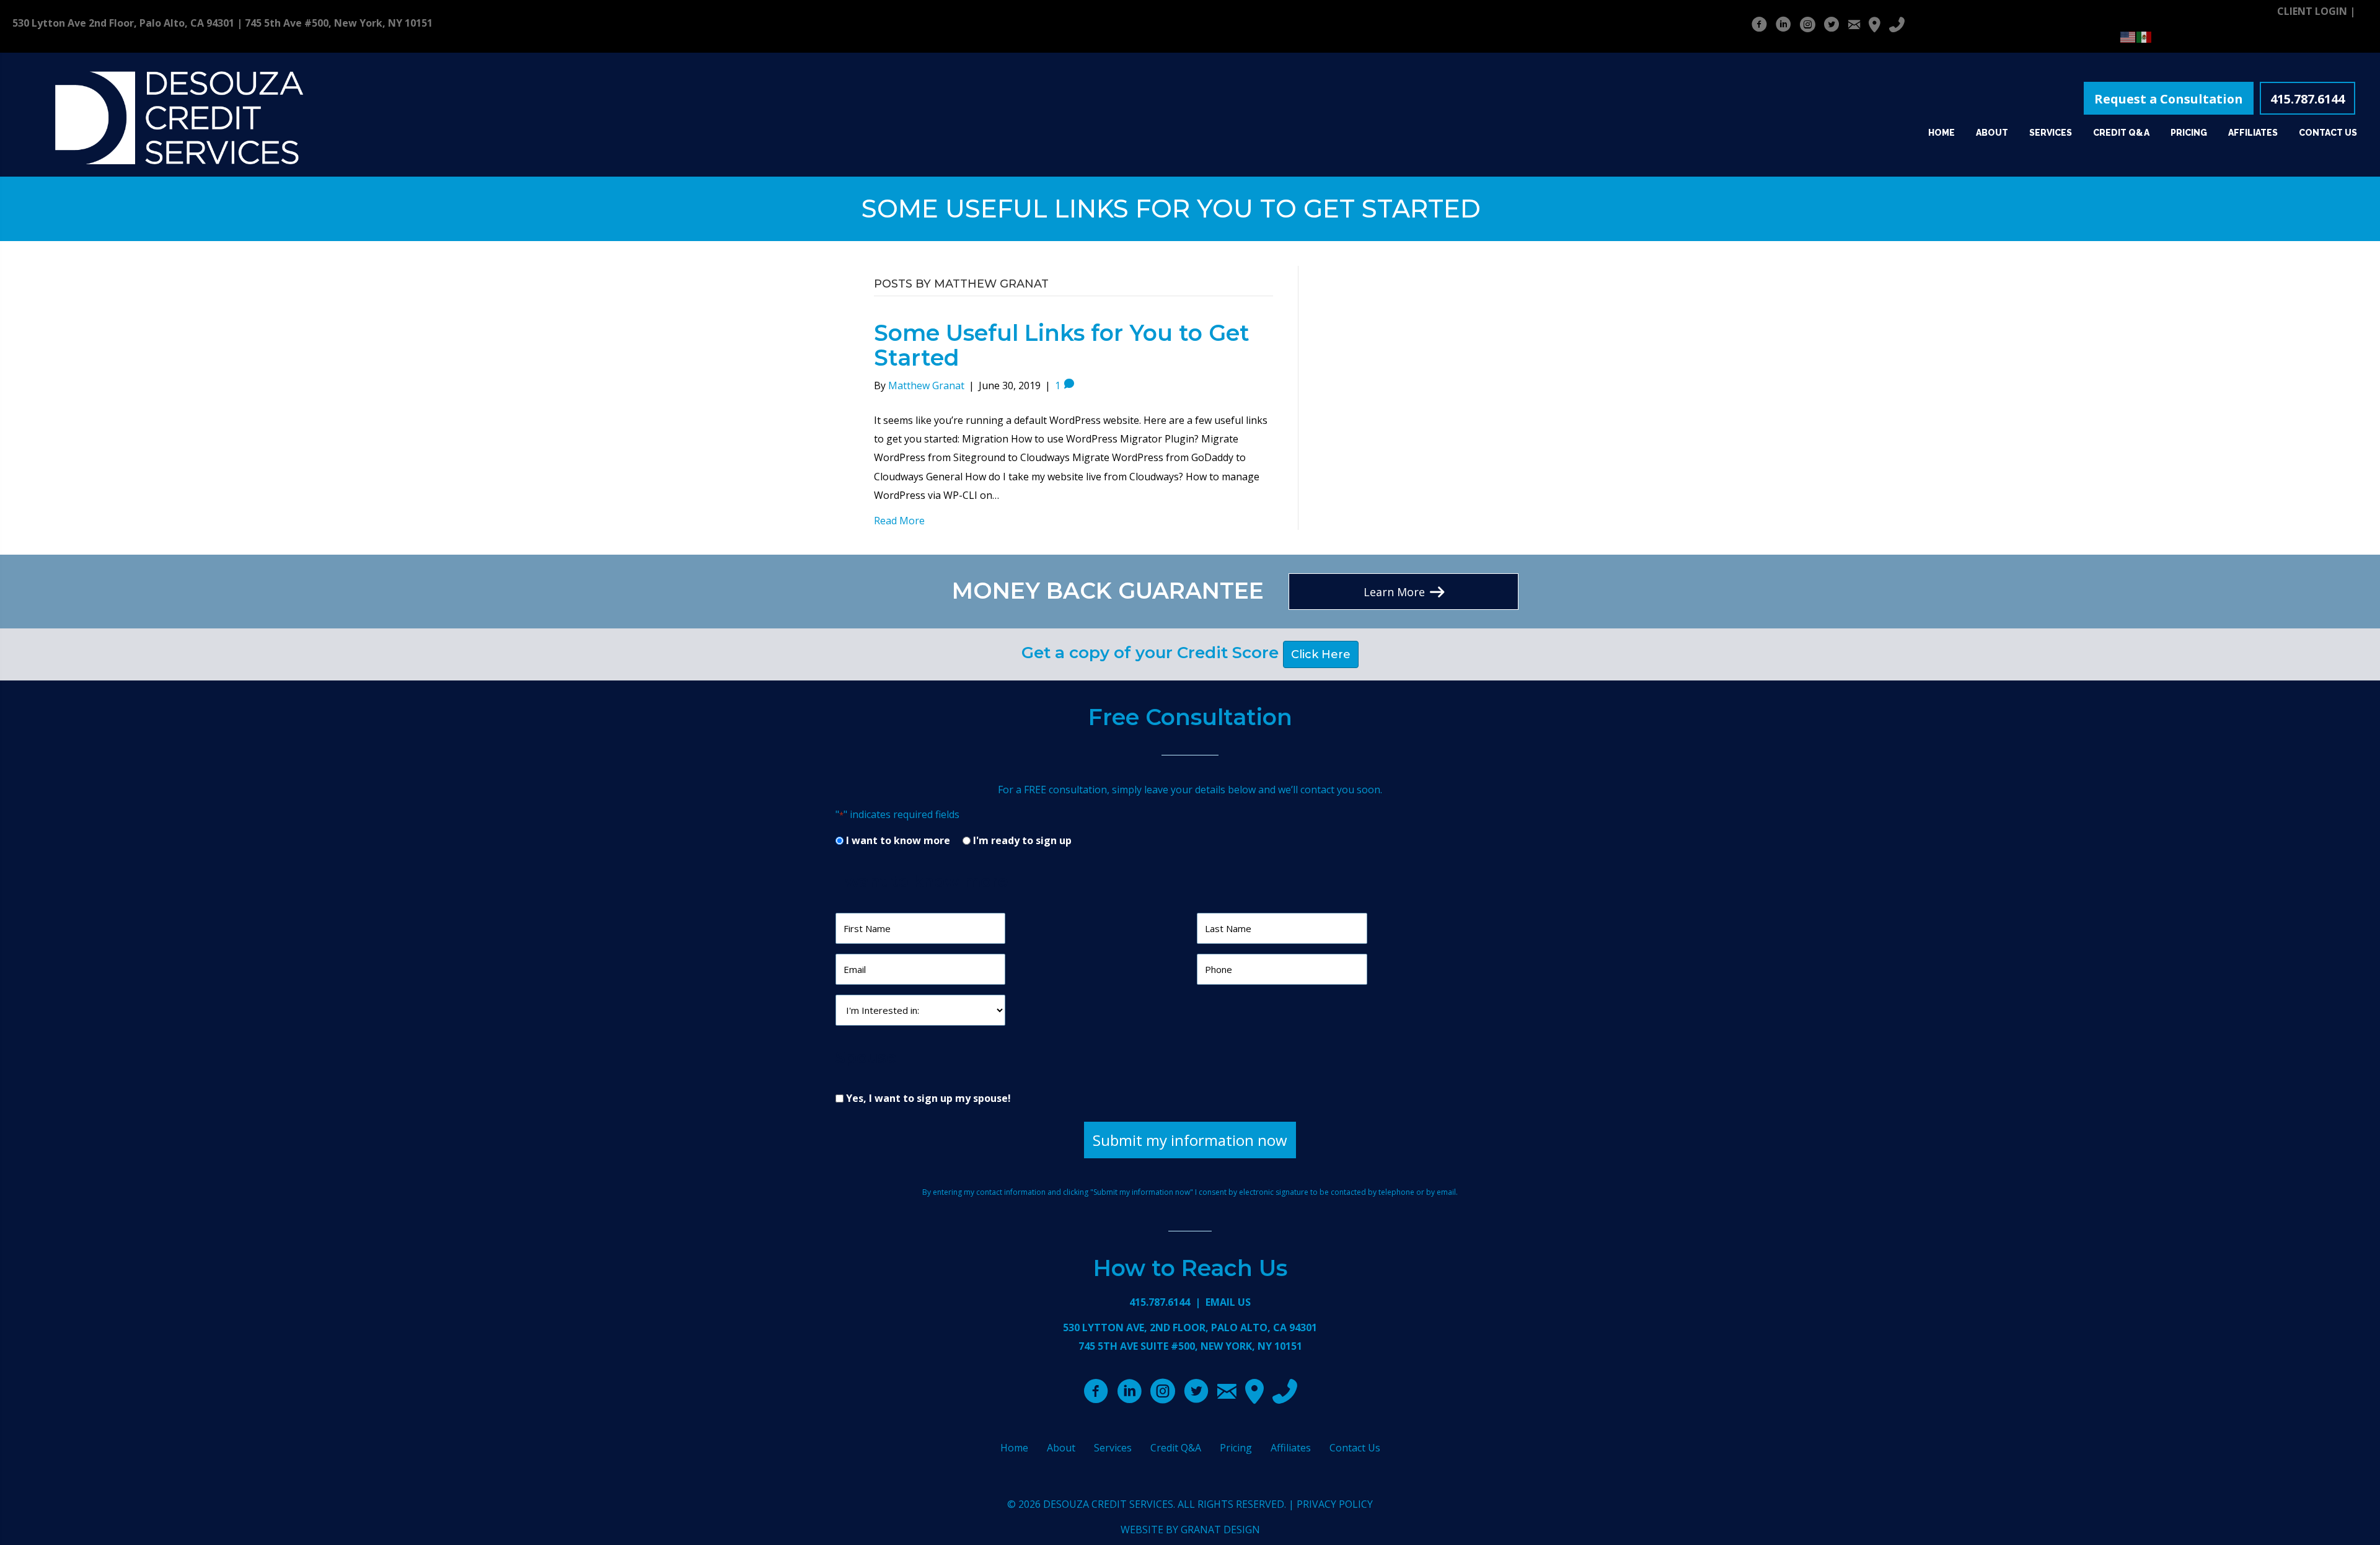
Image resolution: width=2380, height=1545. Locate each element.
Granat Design (1220, 1530)
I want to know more (898, 840)
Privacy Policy (1335, 1504)
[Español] (2144, 36)
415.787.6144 (1160, 1302)
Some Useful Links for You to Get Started (1062, 345)
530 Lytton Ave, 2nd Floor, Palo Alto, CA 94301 (1190, 1327)
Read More (899, 521)
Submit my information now (1190, 1140)
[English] (2128, 36)
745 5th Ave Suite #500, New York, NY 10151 (1190, 1346)
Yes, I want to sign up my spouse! (928, 1098)
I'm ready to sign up (1022, 840)
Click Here (1321, 654)
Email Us (1228, 1302)
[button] (2169, 99)
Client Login (2312, 11)
